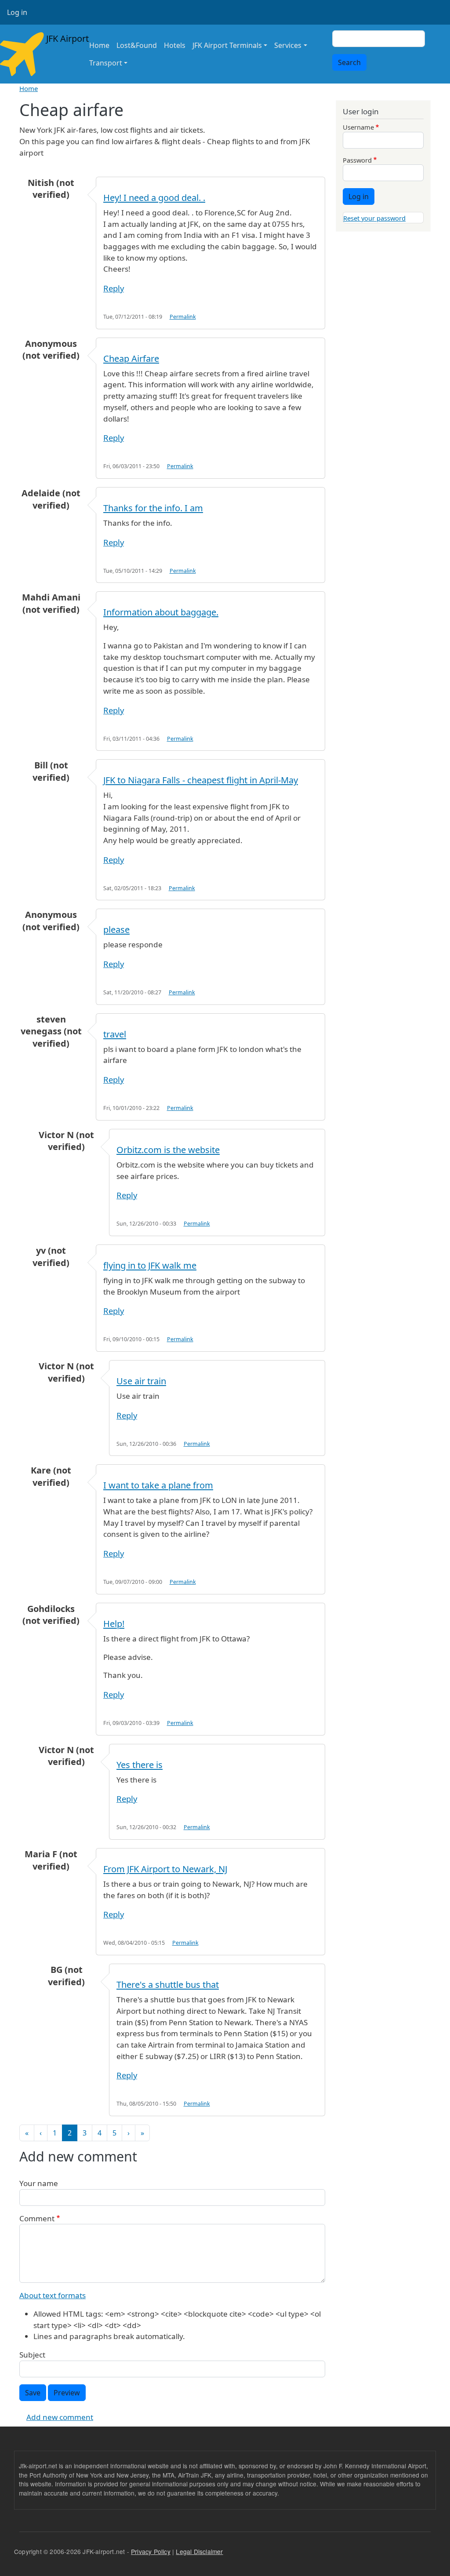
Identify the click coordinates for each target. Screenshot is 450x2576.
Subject (32, 2355)
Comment (37, 2218)
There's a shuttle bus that (168, 1985)
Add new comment (60, 2417)
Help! (114, 1624)
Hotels (175, 45)
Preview (67, 2393)
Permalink (183, 317)
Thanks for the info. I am (153, 508)
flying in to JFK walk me (150, 1265)
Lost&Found (137, 45)
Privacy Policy (151, 2551)
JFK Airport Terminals (227, 45)
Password (357, 160)
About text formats (53, 2295)
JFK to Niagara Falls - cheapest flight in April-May (201, 780)
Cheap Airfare (131, 358)
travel (115, 1034)
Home (99, 45)
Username (358, 127)
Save (33, 2393)
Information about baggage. (161, 612)
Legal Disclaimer (199, 2551)
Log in (17, 12)
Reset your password (374, 218)
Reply (114, 288)
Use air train (141, 1381)
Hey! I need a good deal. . (154, 198)
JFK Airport (61, 38)
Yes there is (140, 1765)
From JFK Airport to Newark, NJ (165, 1869)
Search (349, 62)
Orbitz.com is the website (168, 1150)
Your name (39, 2183)
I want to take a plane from (158, 1485)
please (116, 930)
